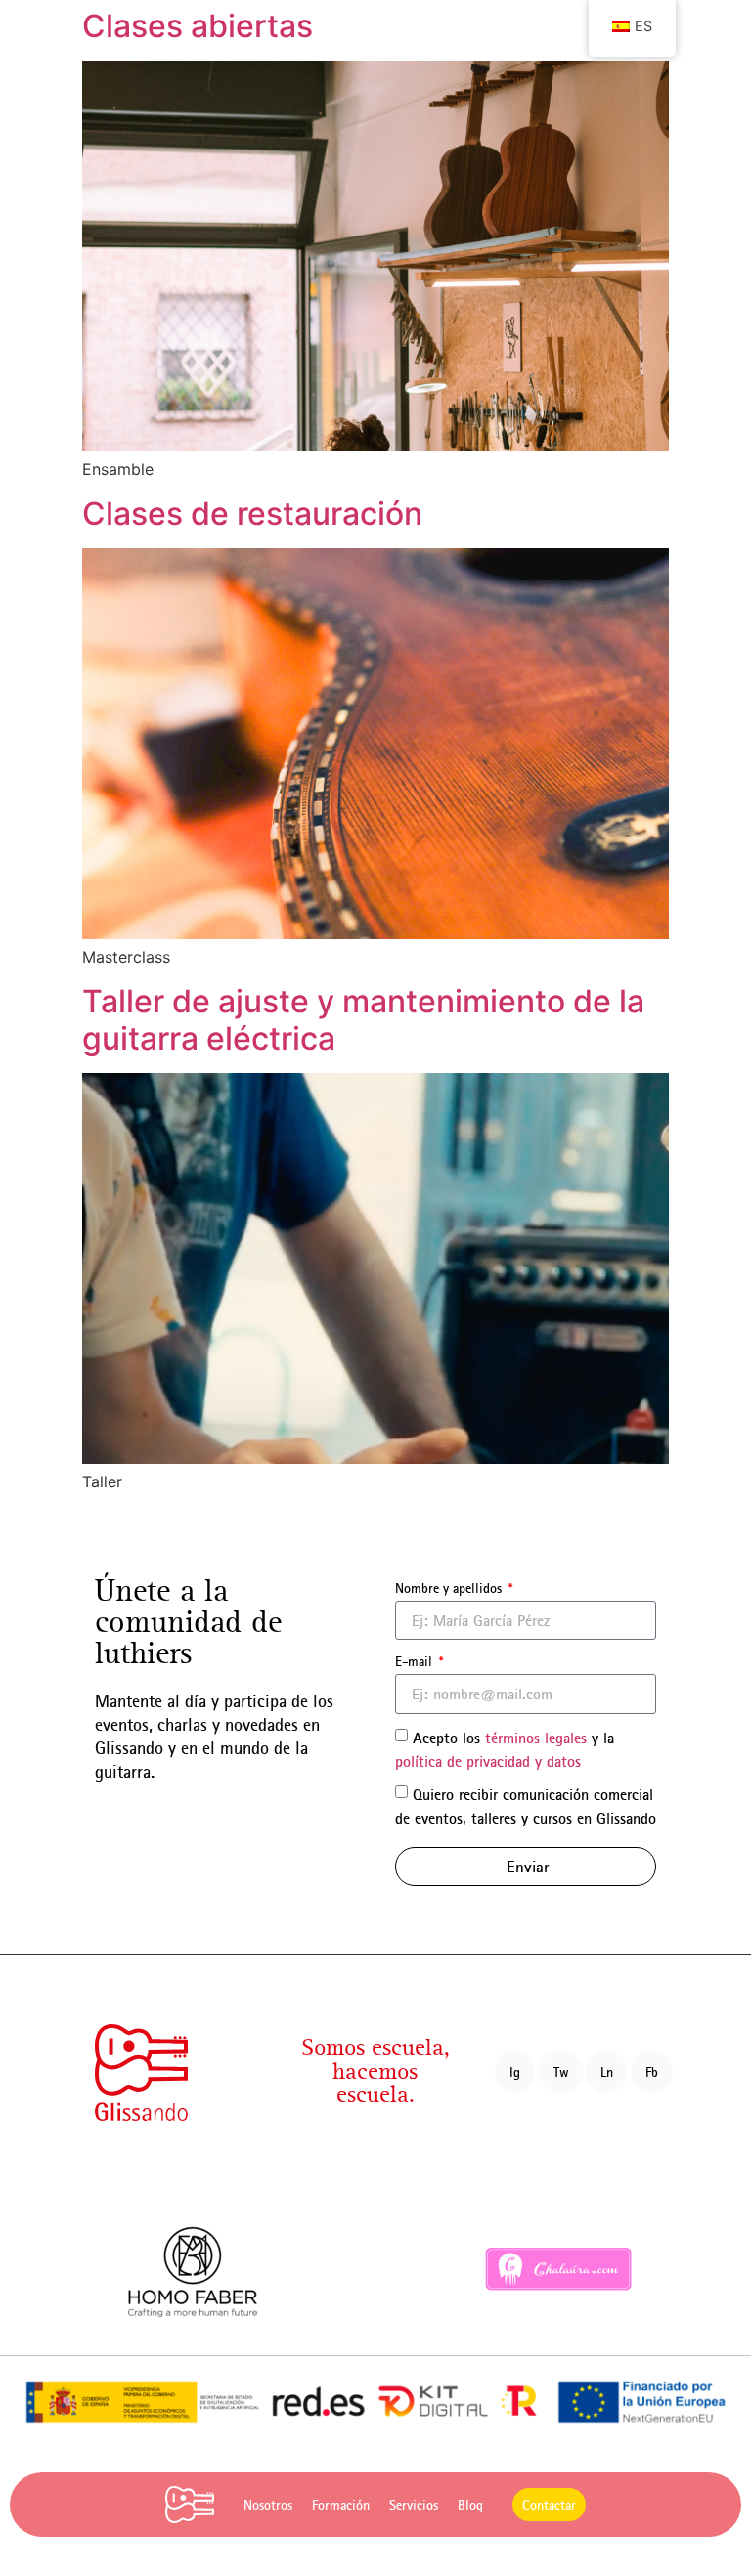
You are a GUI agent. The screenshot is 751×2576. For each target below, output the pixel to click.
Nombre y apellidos (450, 1588)
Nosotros (268, 2505)
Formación (341, 2505)
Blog (470, 2505)
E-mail (416, 1661)
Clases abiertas (198, 26)
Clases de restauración (252, 514)
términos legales (536, 1737)
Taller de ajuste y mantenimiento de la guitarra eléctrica (363, 1020)
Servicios (414, 2505)
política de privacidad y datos (488, 1760)
